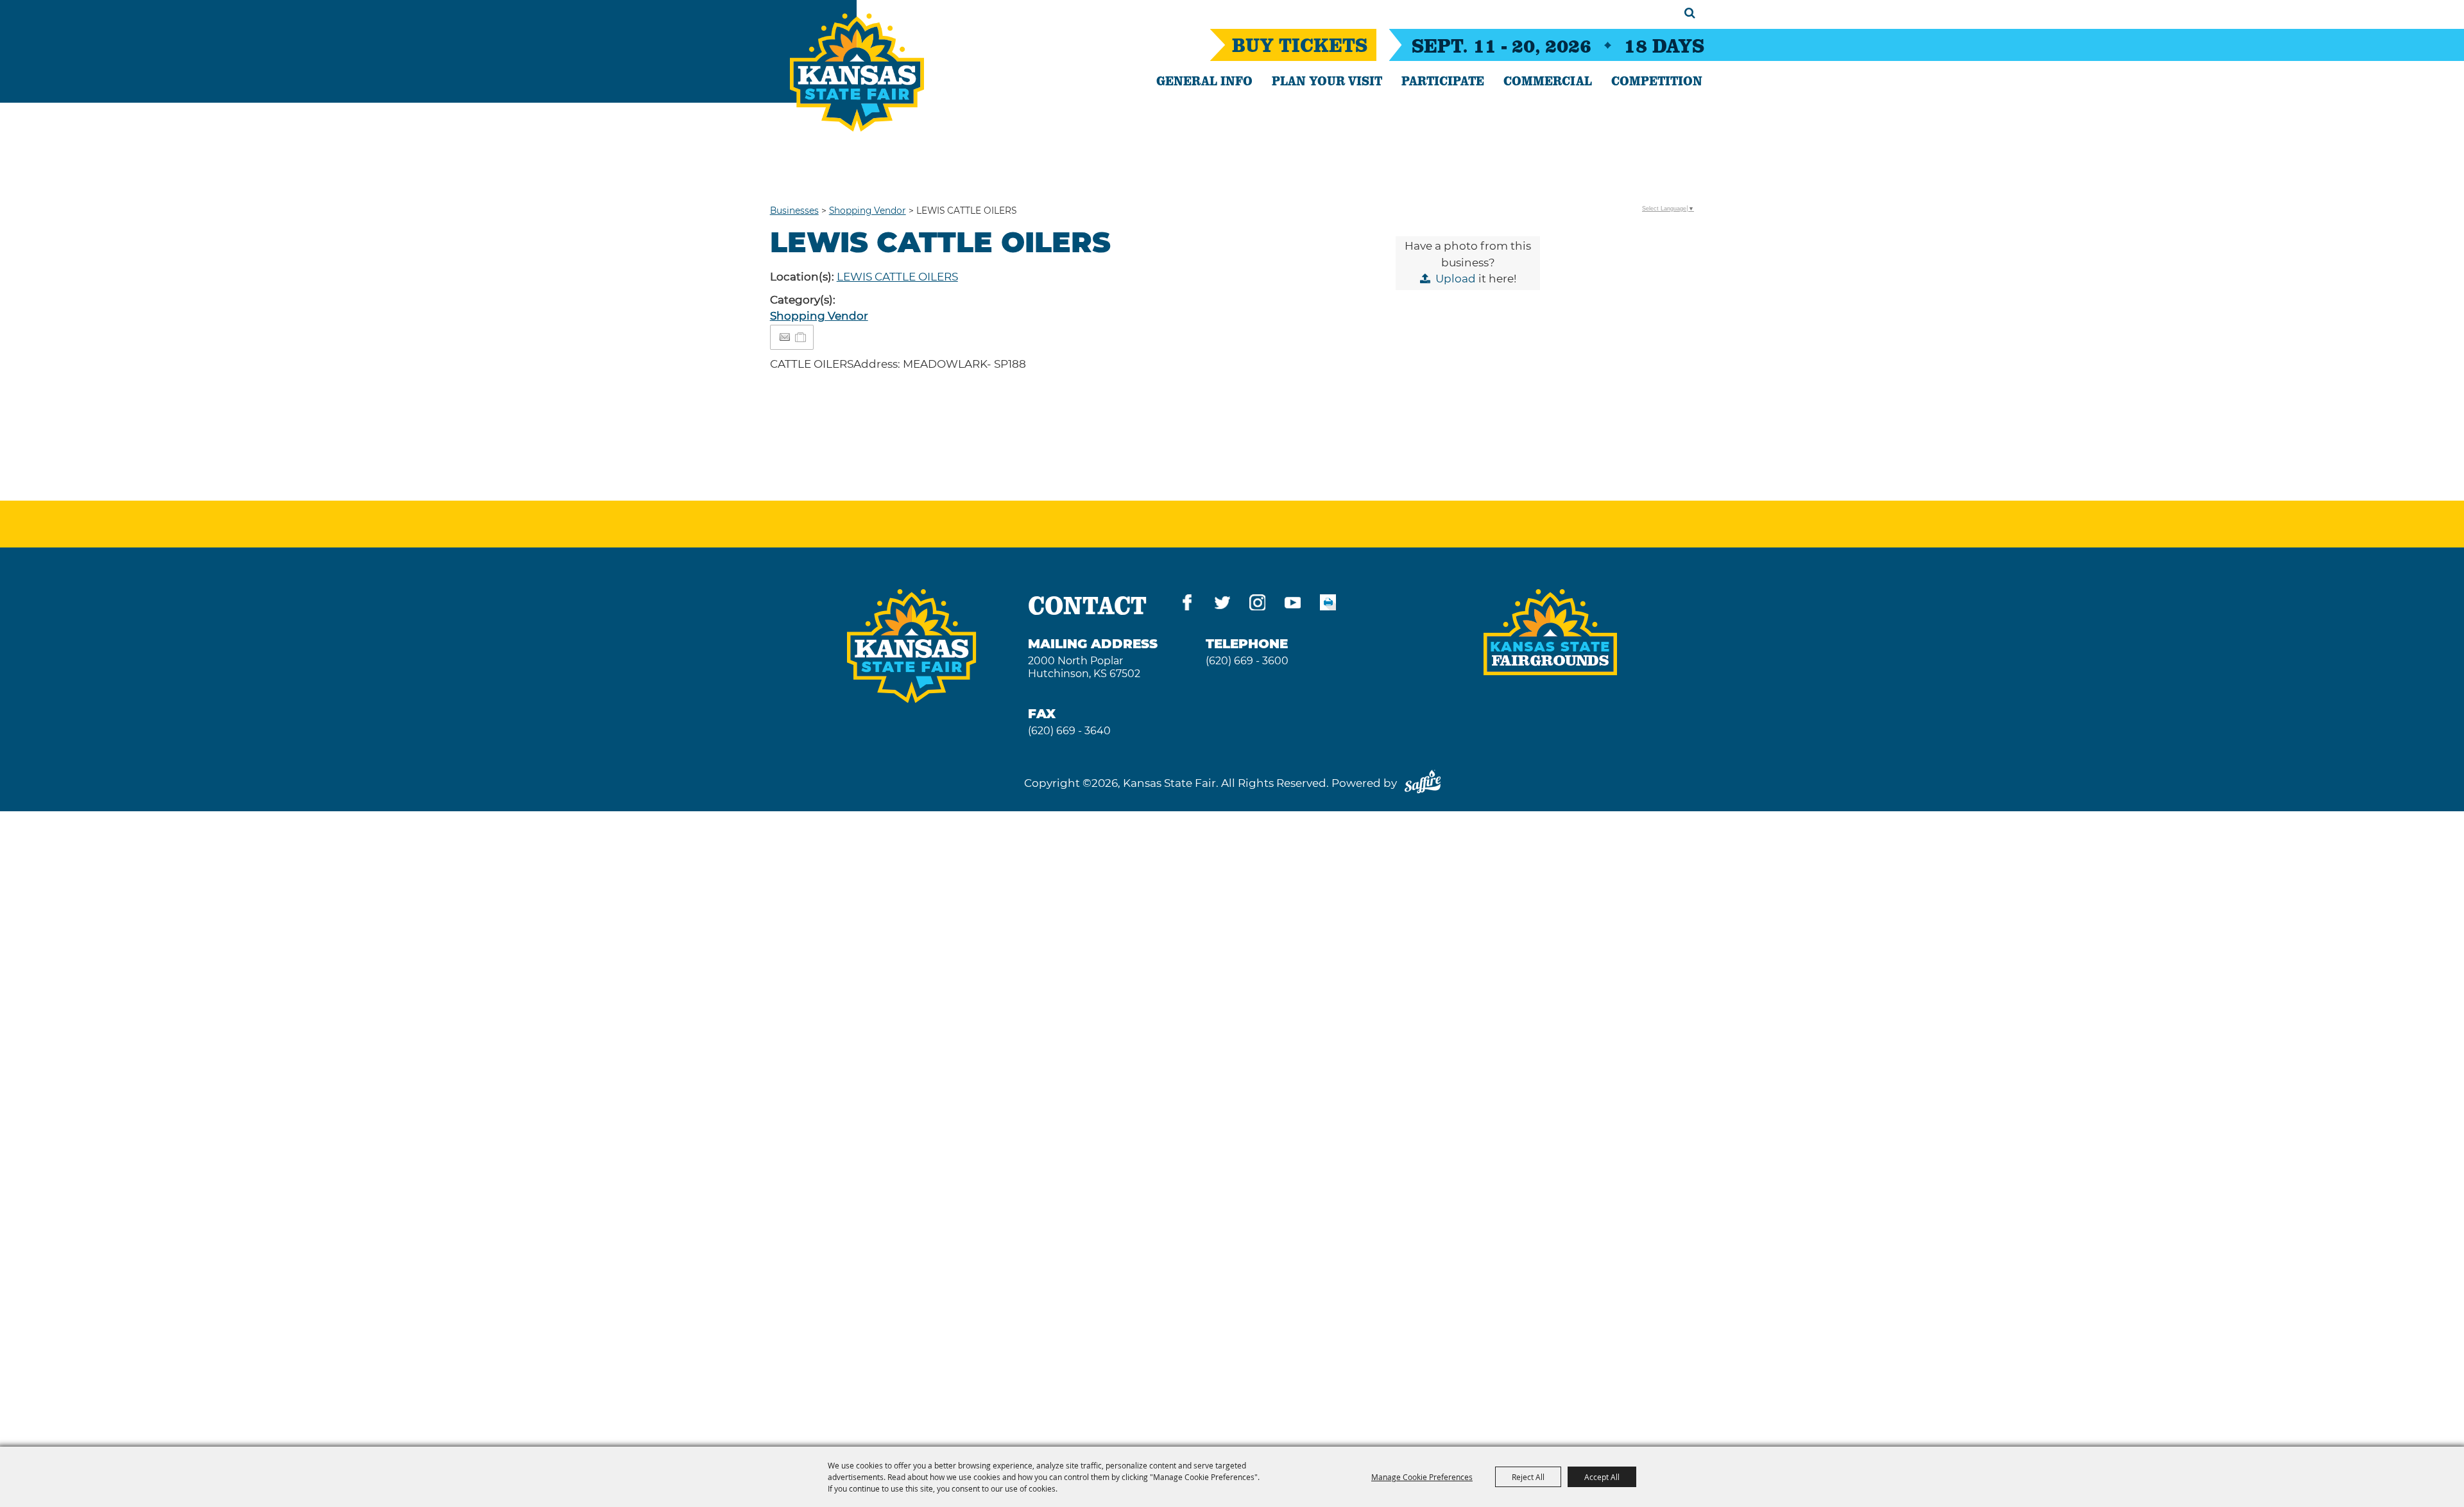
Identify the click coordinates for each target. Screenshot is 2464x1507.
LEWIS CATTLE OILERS (897, 277)
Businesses (794, 211)
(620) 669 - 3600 (1247, 661)
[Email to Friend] (785, 337)
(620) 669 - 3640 (1069, 731)
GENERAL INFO (1204, 80)
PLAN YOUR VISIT (1327, 80)
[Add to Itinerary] (801, 337)
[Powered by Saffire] (1423, 783)
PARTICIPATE (1443, 80)
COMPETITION (1657, 80)
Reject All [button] (1528, 1477)
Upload (1456, 279)
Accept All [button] (1602, 1477)
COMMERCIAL (1548, 80)
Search (1690, 13)
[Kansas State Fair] (857, 73)
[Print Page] (1328, 605)
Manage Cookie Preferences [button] (1422, 1477)
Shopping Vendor (868, 211)
